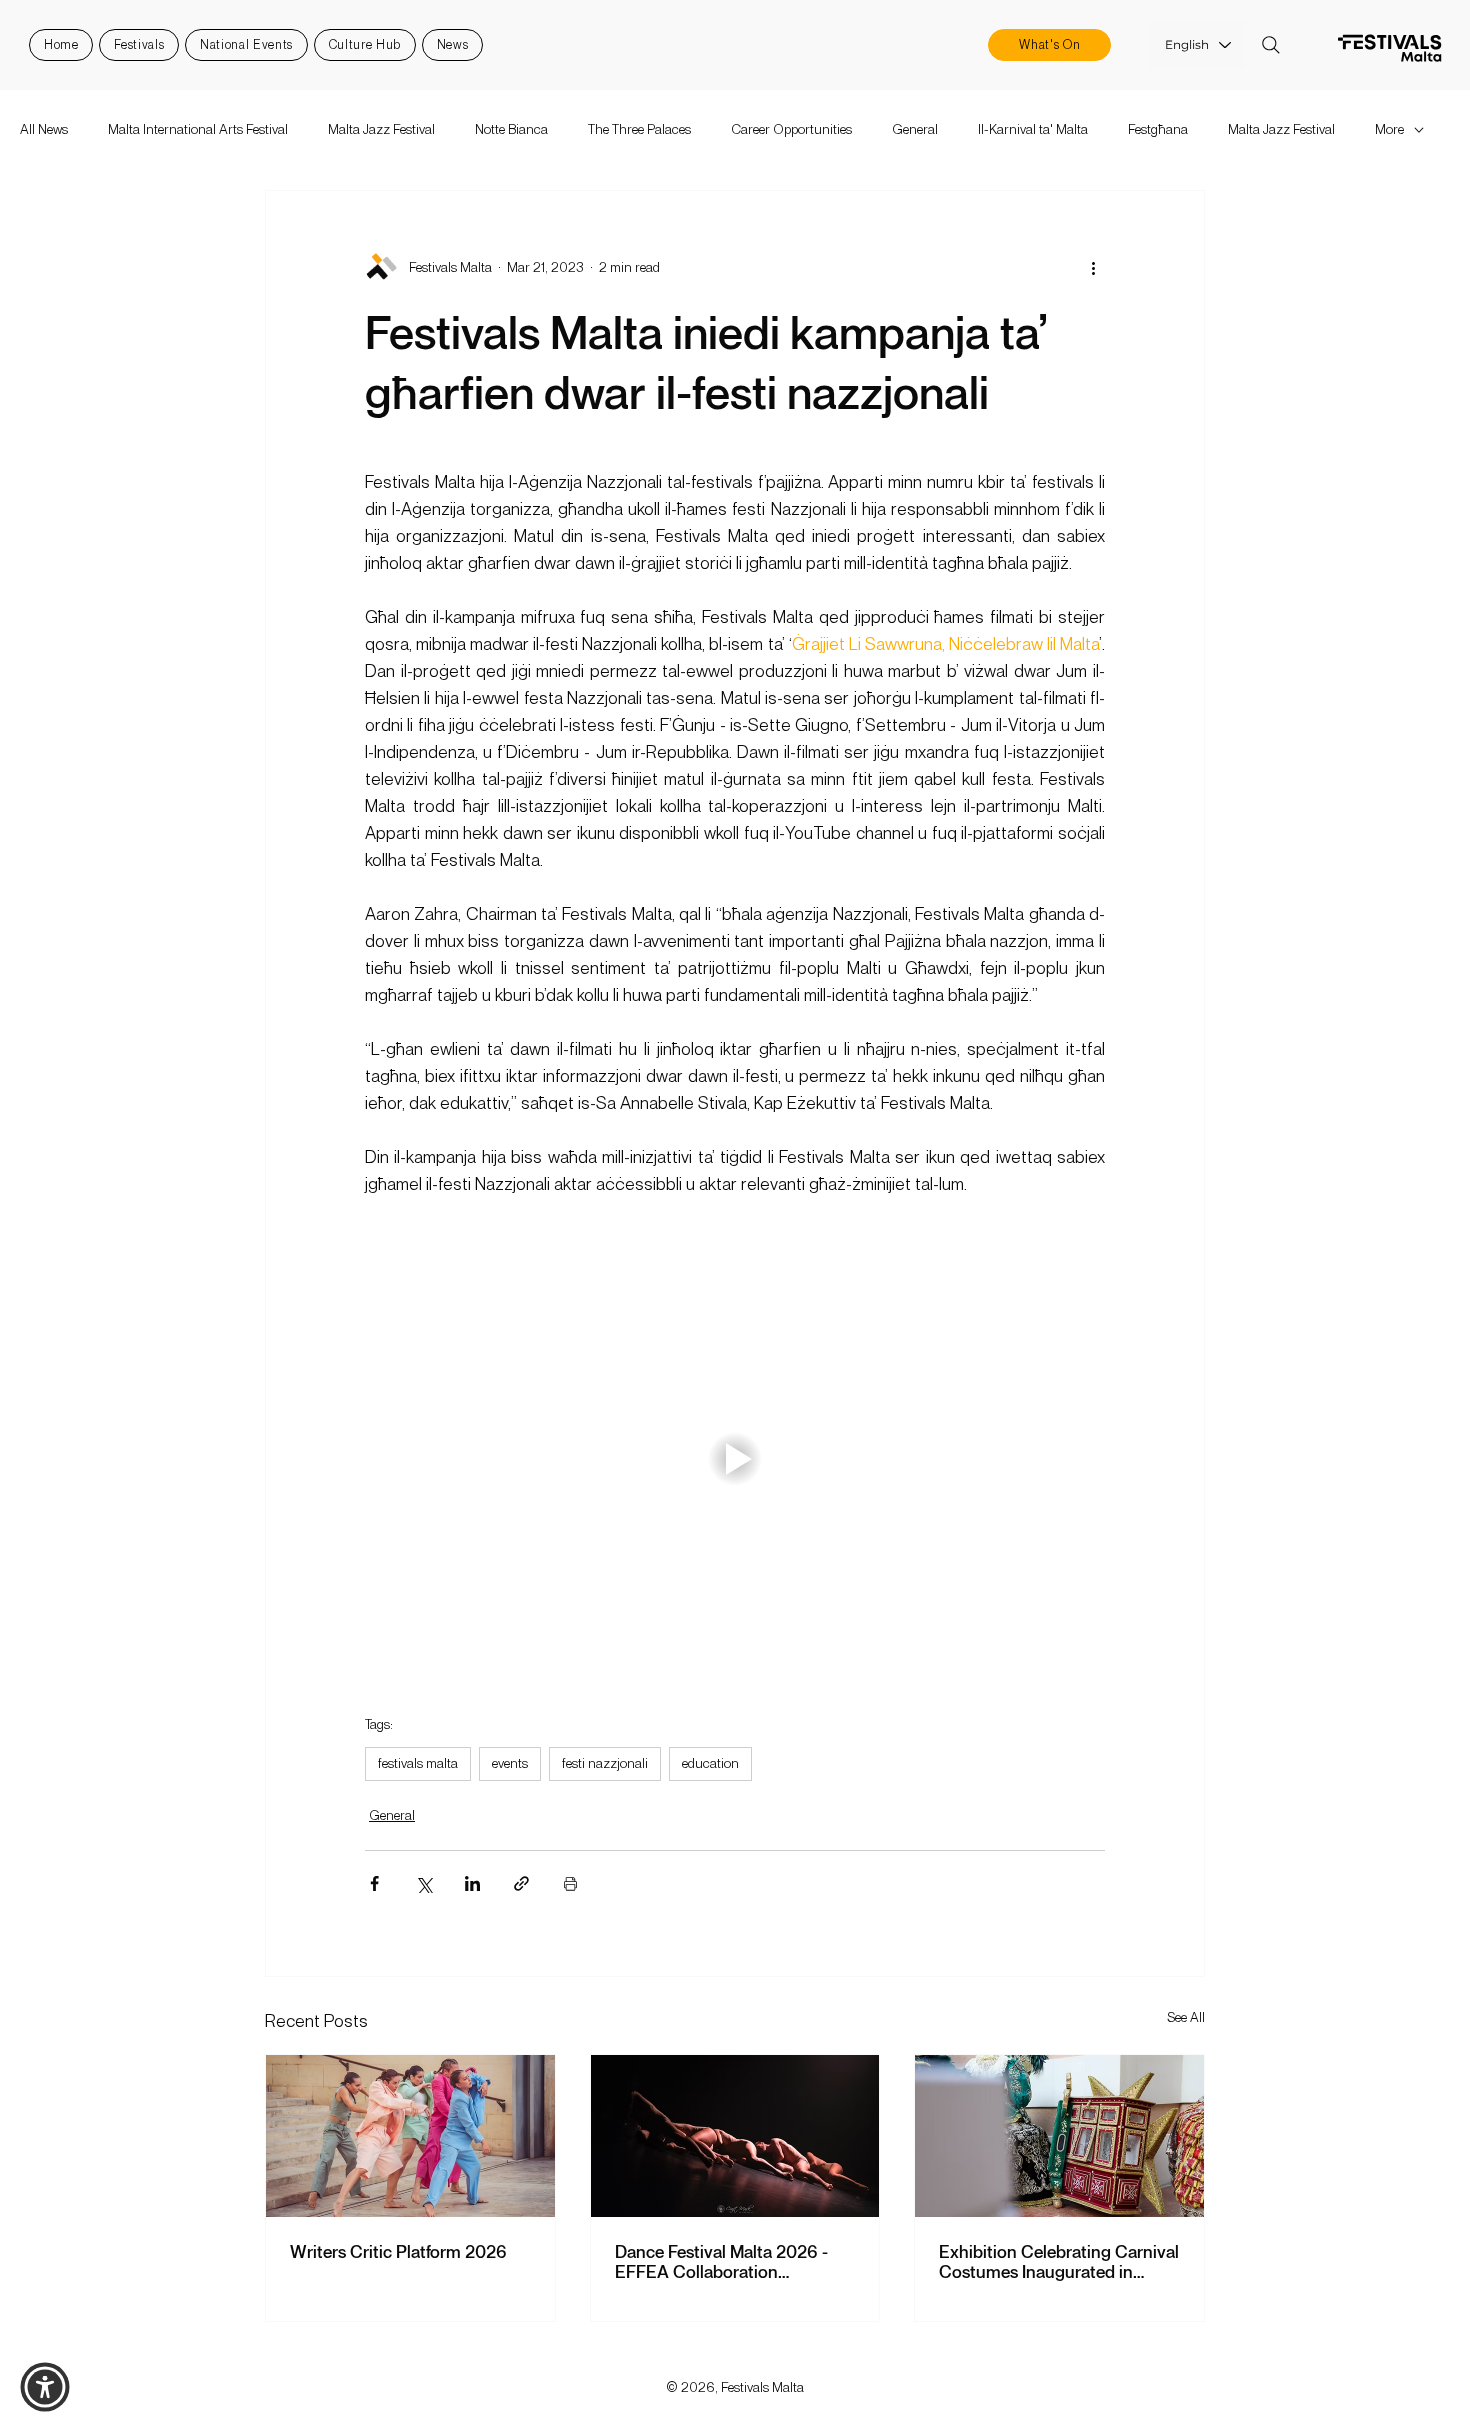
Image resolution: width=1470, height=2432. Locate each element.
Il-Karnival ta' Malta (1033, 129)
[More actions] (1093, 267)
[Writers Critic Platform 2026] (410, 2136)
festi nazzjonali (605, 1763)
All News (44, 129)
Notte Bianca (511, 129)
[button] (45, 2387)
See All (1186, 2017)
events (510, 1763)
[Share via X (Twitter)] (423, 1883)
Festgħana (1158, 129)
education (710, 1763)
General (915, 129)
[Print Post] (570, 1883)
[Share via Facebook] (374, 1883)
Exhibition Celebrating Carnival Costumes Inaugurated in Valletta (1059, 2261)
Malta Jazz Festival (381, 129)
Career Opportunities (791, 129)
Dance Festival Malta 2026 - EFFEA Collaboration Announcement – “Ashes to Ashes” (721, 2261)
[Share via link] (521, 1883)
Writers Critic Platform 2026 (398, 2251)
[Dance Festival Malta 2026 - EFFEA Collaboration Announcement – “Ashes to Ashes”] (735, 2136)
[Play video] (735, 1459)
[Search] (1271, 45)
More (1389, 129)
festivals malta (418, 1763)
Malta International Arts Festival (198, 129)
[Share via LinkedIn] (472, 1883)
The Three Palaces (639, 129)
